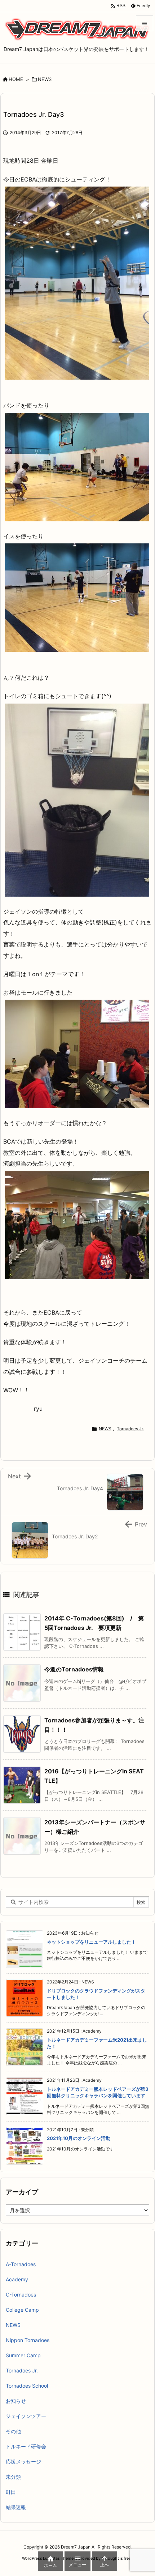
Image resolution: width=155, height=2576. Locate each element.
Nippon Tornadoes (28, 2340)
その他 (13, 2431)
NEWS (45, 79)
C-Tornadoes (21, 2295)
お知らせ (16, 2401)
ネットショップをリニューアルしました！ (91, 1942)
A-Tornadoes (21, 2264)
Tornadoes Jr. (130, 1429)
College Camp (22, 2310)
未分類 (13, 2477)
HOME (16, 79)
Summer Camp (23, 2355)
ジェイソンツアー (26, 2416)
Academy (17, 2279)
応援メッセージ (23, 2462)
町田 (11, 2492)
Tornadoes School (27, 2386)
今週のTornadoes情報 (74, 1669)
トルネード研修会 (26, 2446)
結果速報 (16, 2507)
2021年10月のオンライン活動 (79, 2138)
